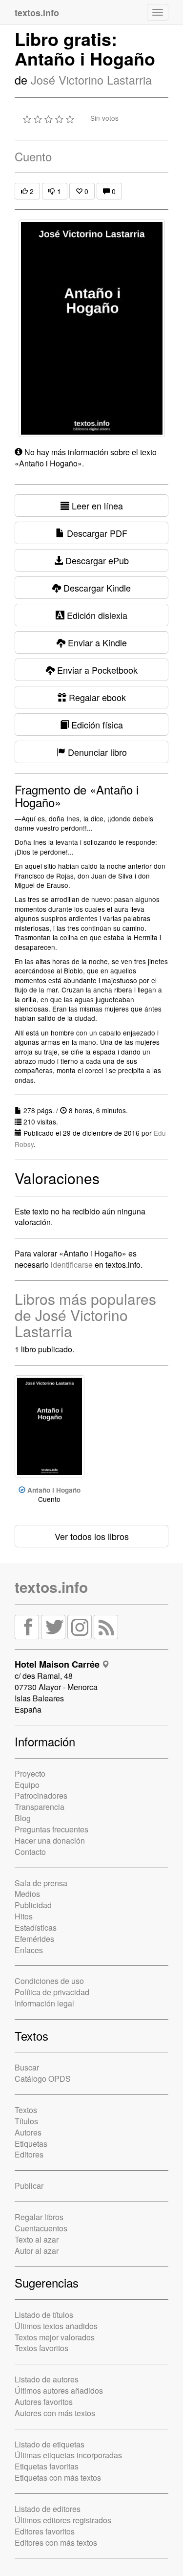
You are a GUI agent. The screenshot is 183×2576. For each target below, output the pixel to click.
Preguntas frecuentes (51, 1829)
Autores (28, 2132)
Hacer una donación (50, 1840)
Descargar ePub (96, 560)
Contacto (30, 1852)
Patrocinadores (41, 1795)
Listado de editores (48, 2509)
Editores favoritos (45, 2531)
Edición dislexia (96, 615)
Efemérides (34, 1939)
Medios (27, 1894)
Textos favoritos (41, 2348)
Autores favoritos (44, 2402)
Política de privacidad (52, 1992)
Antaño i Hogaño (54, 1490)
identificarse (72, 1265)
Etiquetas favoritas (47, 2466)
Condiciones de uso (49, 1981)
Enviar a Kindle (96, 642)
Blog (23, 1818)
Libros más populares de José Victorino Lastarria (85, 1315)
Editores (29, 2154)
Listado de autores (47, 2379)
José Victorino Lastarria (91, 80)
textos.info (51, 1587)
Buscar (27, 2067)
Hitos (24, 1916)
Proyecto (30, 1773)
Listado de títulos (44, 2315)
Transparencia (40, 1807)
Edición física (96, 725)
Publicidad (33, 1905)
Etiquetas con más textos (58, 2477)
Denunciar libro (96, 752)
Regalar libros (39, 2217)
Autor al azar (37, 2251)
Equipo (27, 1785)
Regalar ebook (96, 697)
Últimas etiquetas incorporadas (68, 2455)
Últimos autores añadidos (59, 2390)
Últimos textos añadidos (56, 2326)
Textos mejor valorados (55, 2337)
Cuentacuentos (41, 2228)
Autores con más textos (55, 2413)
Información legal (44, 2003)
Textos (26, 2110)
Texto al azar (37, 2239)
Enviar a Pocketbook (96, 670)
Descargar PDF (96, 533)
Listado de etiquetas (50, 2444)
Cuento (33, 156)
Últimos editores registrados (63, 2520)
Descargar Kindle (96, 588)
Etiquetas (31, 2144)
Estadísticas (36, 1927)
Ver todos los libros (92, 1536)
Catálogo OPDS (43, 2079)
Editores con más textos (56, 2543)
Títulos (26, 2121)
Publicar (29, 2186)
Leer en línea (96, 506)
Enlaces (29, 1950)
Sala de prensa (41, 1883)
